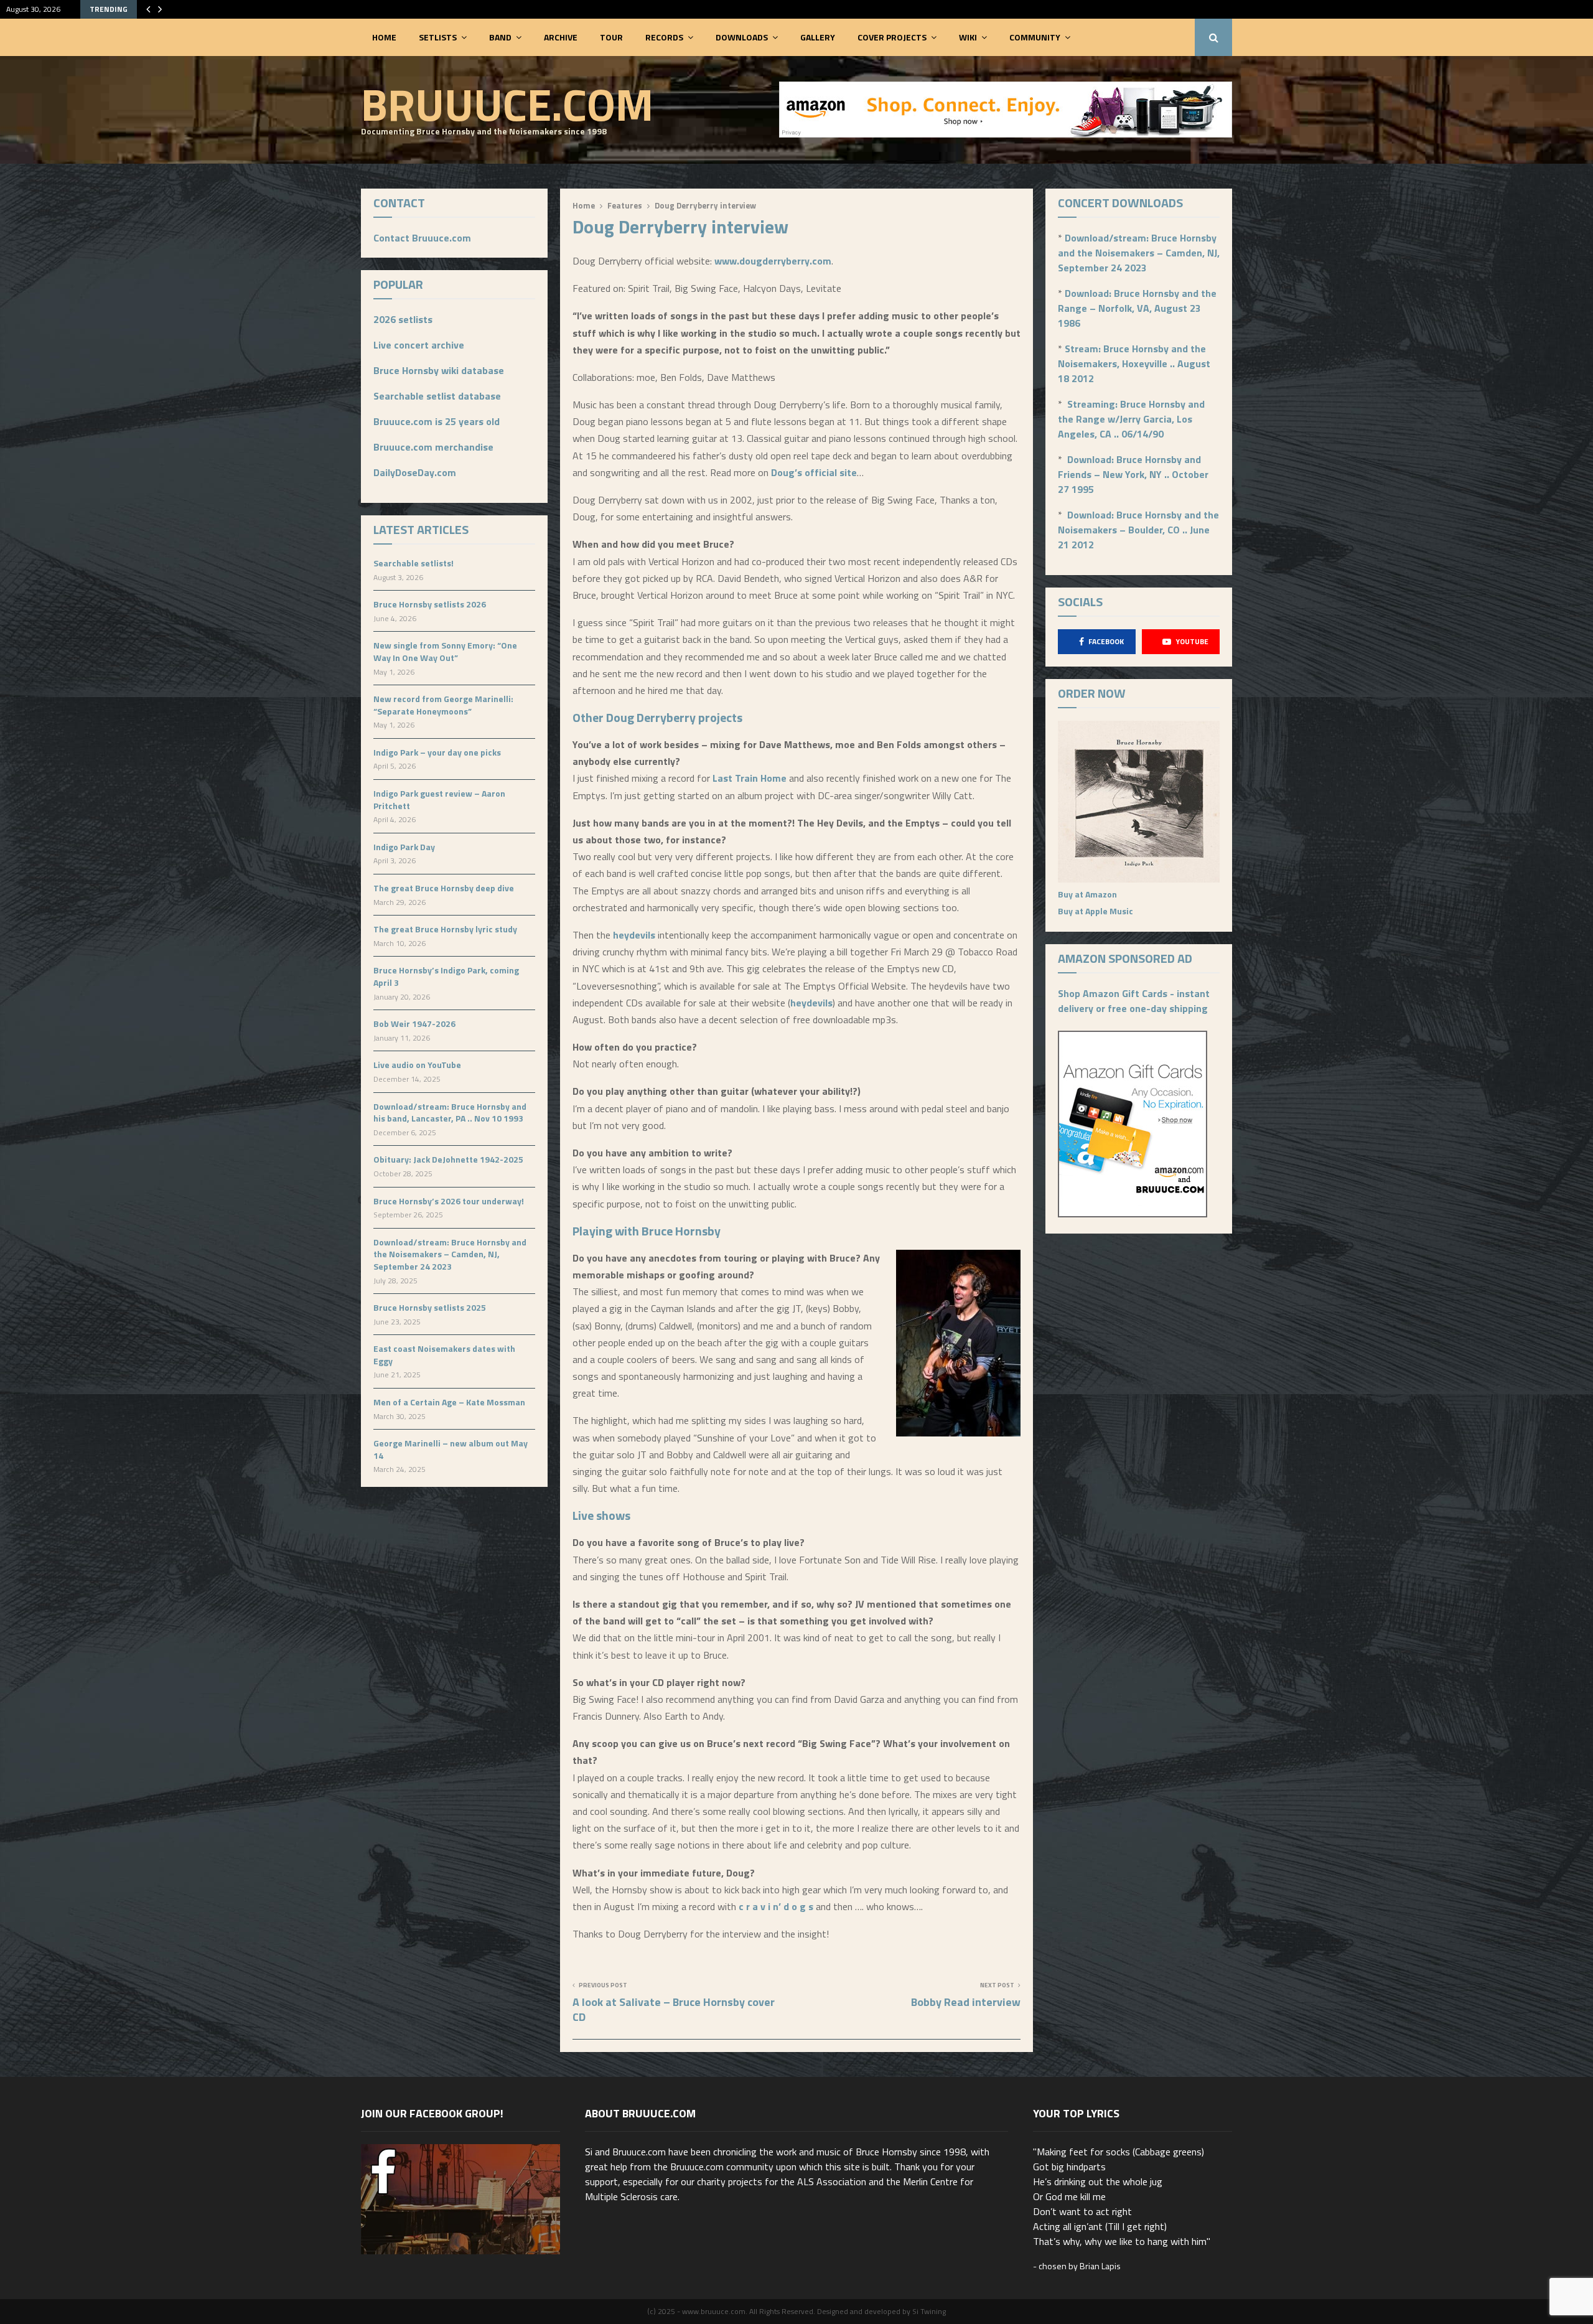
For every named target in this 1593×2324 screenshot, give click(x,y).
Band (500, 37)
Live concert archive (419, 345)
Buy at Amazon (1087, 894)
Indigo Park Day (404, 847)
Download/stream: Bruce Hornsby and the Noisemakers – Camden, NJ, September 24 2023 (450, 1254)
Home (384, 37)
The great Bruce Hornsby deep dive (444, 888)
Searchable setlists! (413, 563)
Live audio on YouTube (417, 1065)
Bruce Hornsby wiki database (439, 370)
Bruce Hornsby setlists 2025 (430, 1307)
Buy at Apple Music (1095, 911)
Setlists (438, 37)
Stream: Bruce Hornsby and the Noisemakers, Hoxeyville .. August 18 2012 (1134, 363)
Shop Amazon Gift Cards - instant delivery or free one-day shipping (1134, 1001)
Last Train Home (750, 778)
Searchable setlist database (437, 396)
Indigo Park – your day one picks (437, 752)
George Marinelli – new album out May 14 (451, 1449)
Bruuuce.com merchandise (433, 447)
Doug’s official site (814, 472)
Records (664, 37)
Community (1035, 37)
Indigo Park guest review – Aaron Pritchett (439, 799)
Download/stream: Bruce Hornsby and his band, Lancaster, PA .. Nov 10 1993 (450, 1113)
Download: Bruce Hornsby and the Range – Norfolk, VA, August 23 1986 (1137, 308)
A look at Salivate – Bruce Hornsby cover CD (674, 2009)
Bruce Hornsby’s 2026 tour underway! (449, 1201)
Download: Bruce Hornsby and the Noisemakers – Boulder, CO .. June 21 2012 (1138, 530)
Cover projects (892, 37)
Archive (561, 37)
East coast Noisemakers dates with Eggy (444, 1355)
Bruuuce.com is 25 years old (437, 421)
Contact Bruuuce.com (422, 238)
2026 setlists (403, 319)
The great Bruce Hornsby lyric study (445, 929)
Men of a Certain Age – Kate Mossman (449, 1402)
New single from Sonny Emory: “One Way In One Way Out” (445, 651)
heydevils (635, 935)
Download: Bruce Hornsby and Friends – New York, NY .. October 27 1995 (1133, 474)
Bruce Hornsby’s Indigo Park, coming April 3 (446, 976)
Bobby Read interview (966, 2002)
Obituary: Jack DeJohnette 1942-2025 (448, 1159)
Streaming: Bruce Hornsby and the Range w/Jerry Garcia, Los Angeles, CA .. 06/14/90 (1131, 419)
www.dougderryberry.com (773, 261)
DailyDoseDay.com (415, 472)
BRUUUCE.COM (507, 104)
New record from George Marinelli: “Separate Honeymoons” (443, 705)
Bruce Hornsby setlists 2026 (430, 604)
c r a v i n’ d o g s (776, 1906)
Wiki (968, 37)
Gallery (818, 37)
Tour (611, 37)
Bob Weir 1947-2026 (414, 1024)
